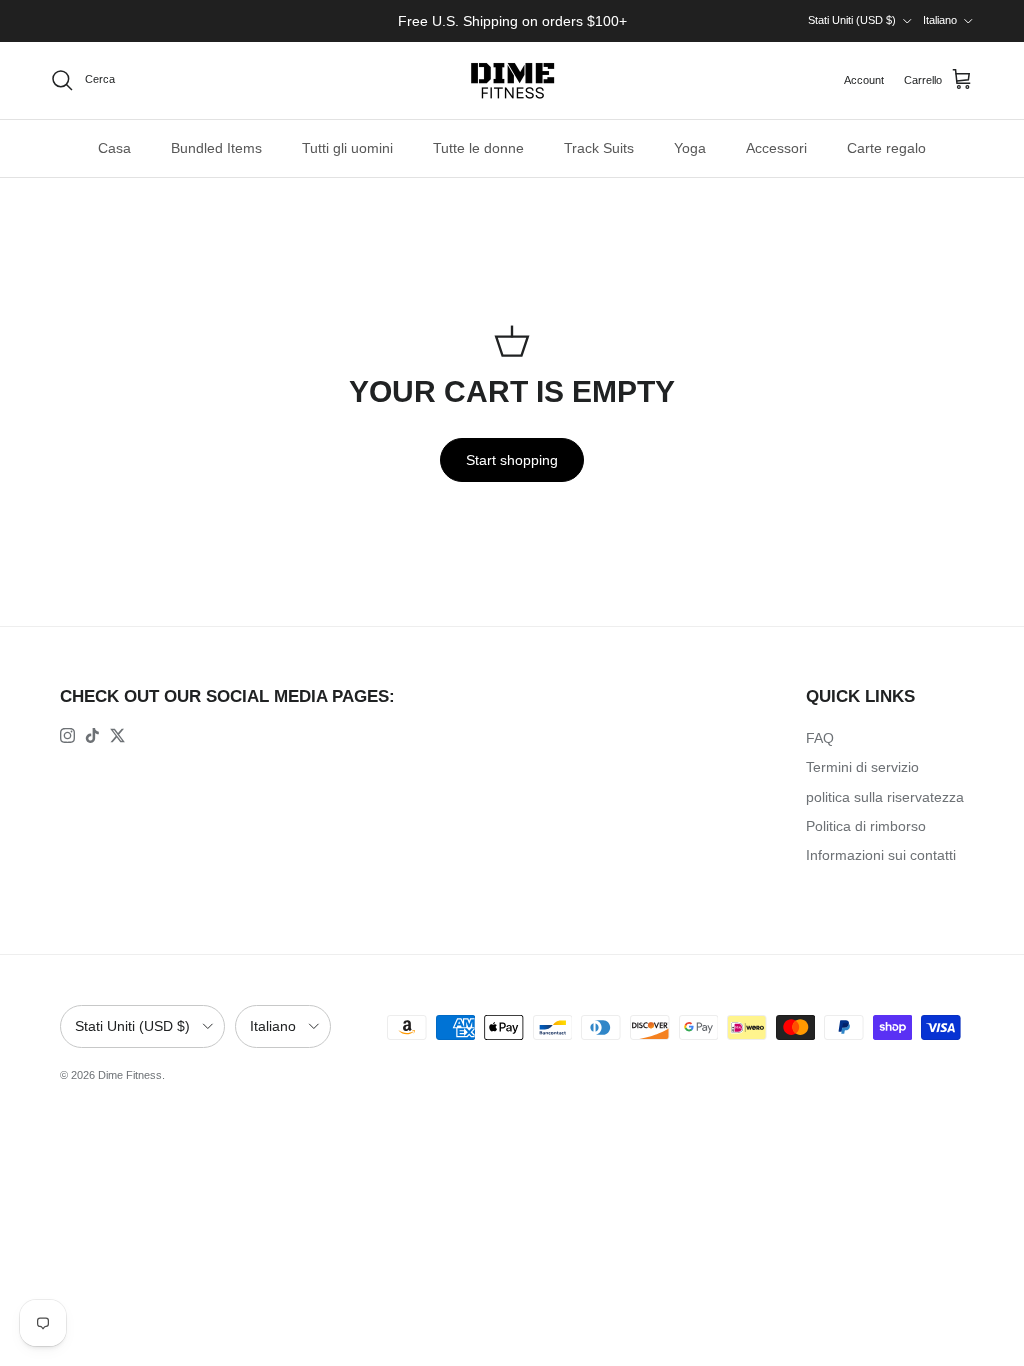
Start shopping (512, 460)
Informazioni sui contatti (881, 855)
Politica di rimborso (866, 826)
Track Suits (599, 148)
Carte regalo (886, 148)
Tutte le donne (478, 148)
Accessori (776, 148)
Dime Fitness (130, 1075)
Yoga (690, 148)
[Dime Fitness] (512, 80)
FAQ (820, 738)
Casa (114, 148)
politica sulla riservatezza (885, 797)
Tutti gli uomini (347, 148)
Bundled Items (216, 148)
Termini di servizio (862, 767)
